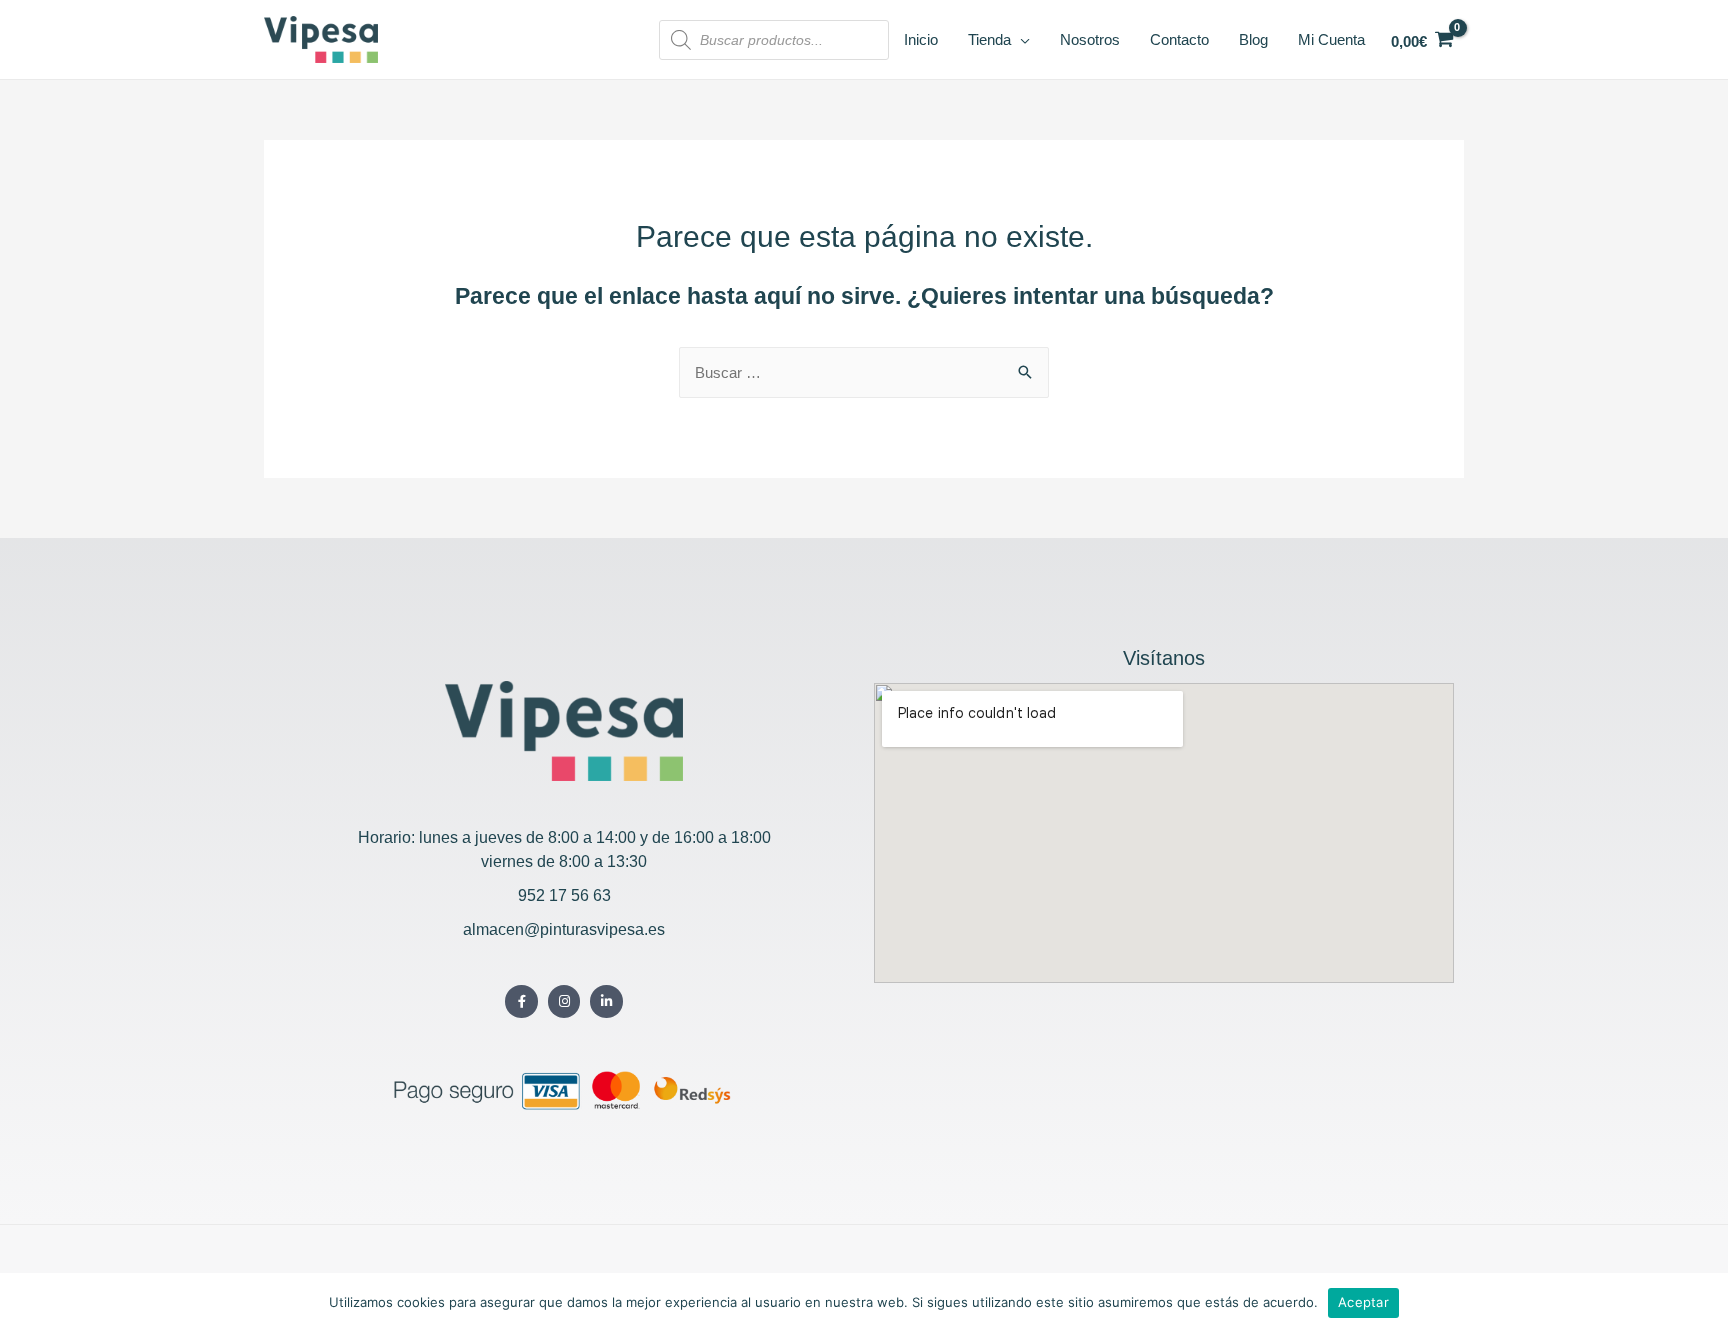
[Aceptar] (1703, 1303)
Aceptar (1363, 1302)
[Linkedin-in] (606, 1001)
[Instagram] (564, 1001)
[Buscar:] (864, 372)
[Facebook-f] (521, 1001)
